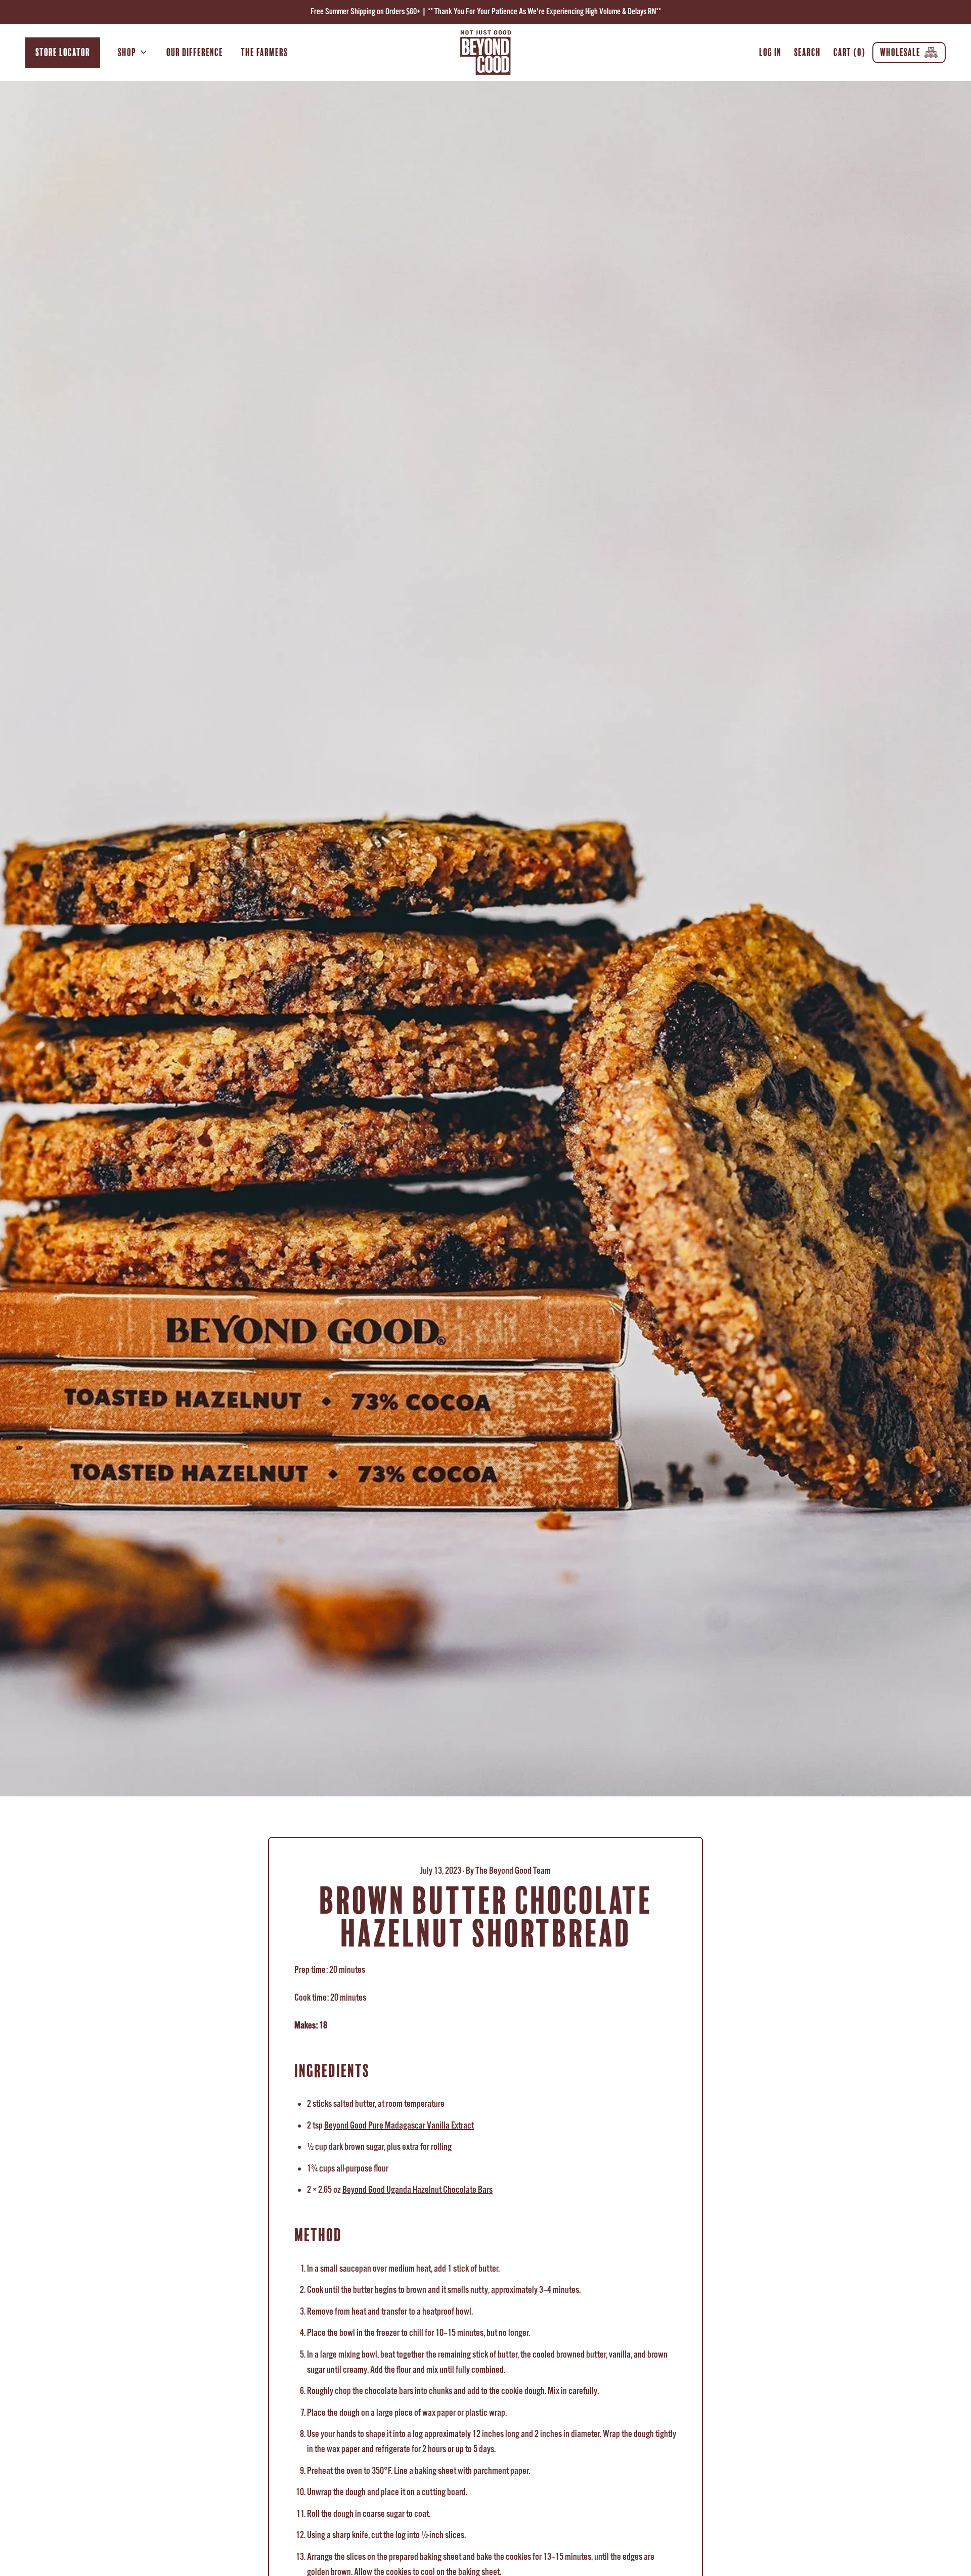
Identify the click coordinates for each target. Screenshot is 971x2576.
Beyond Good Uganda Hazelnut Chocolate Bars (417, 2190)
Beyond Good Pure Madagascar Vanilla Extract (399, 2126)
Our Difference (195, 52)
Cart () (849, 54)
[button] (808, 52)
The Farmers (264, 52)
